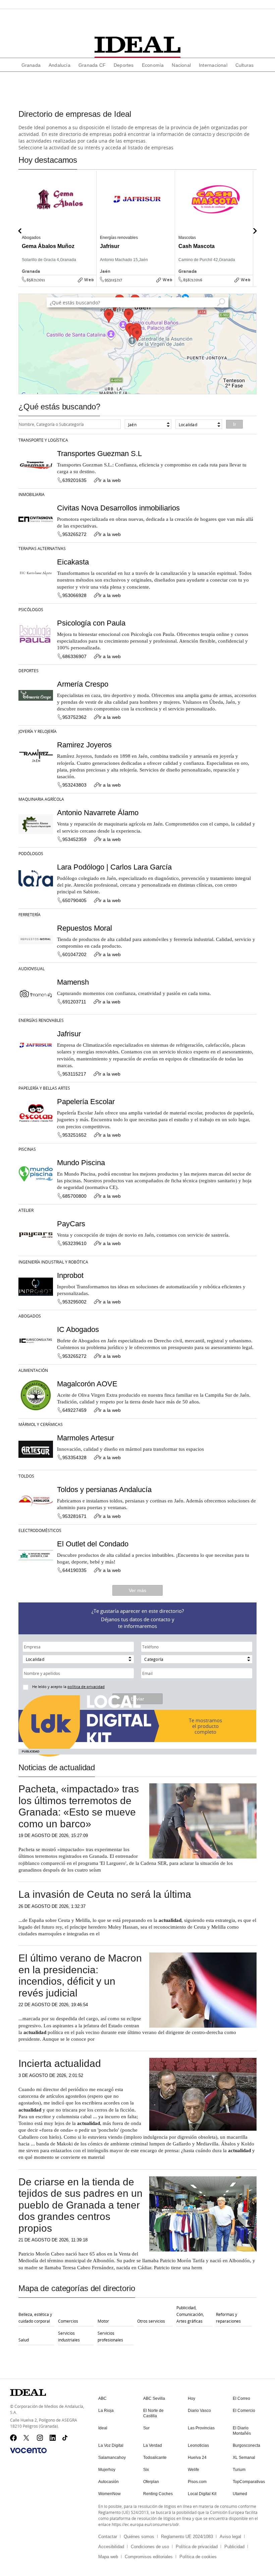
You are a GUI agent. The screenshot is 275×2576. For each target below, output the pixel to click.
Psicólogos (31, 609)
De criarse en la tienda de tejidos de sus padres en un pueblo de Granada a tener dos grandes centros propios (80, 2205)
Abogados (30, 1316)
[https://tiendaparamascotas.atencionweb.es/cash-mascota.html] (251, 285)
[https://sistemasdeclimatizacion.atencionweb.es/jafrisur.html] (173, 285)
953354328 (74, 1457)
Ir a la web (110, 480)
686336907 (74, 656)
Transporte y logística (43, 440)
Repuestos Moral (85, 928)
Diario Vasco (199, 2411)
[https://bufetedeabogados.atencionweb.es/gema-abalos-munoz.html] (94, 285)
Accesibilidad (111, 2547)
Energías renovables (41, 1020)
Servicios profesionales (110, 2336)
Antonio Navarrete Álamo (98, 813)
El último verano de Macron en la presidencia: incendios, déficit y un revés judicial (80, 1975)
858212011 (36, 280)
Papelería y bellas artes (44, 1088)
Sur (146, 2428)
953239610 (74, 1243)
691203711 (74, 1002)
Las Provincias (201, 2428)
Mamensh (73, 982)
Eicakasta (73, 562)
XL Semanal (244, 2458)
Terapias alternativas (42, 548)
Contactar (108, 2537)
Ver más (137, 1590)
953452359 (74, 839)
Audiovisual (32, 969)
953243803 (74, 785)
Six (146, 2470)
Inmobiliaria (32, 494)
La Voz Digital (111, 2445)
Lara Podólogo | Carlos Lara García (114, 867)
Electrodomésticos (40, 1530)
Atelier (26, 1210)
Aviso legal (230, 2537)
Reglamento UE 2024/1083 (187, 2537)
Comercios (68, 2321)
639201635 (74, 480)
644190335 (74, 1570)
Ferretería (30, 914)
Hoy (191, 2398)
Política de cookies (198, 2557)
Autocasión (108, 2482)
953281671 (74, 1516)
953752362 (74, 717)
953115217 (113, 280)
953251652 (74, 1135)
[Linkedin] (53, 2438)
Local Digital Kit (202, 2494)
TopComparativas (249, 2482)
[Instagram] (40, 2438)
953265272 (74, 534)
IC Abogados (78, 1329)
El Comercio (244, 2411)
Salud (24, 2340)
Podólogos (31, 853)
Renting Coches (158, 2494)
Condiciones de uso (150, 2547)
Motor (103, 2321)
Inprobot (70, 1275)
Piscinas (27, 1149)
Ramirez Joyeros (84, 745)
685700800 (74, 1196)
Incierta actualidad (60, 2063)
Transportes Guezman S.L (99, 454)
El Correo (241, 2398)
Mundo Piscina (81, 1163)
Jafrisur (69, 1034)
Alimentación (33, 1370)
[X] (27, 2438)
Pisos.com (197, 2482)
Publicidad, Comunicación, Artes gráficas (190, 2314)
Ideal (103, 2428)
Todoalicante (155, 2458)
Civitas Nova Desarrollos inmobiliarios (118, 508)
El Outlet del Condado (93, 1544)
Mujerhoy (107, 2470)
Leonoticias (198, 2445)
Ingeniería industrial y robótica (53, 1262)
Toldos (26, 1476)
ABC (102, 2398)
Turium (239, 2470)
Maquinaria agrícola (41, 799)
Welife (194, 2470)
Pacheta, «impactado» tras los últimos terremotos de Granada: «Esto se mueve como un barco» (79, 1806)
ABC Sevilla (154, 2398)
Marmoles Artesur (86, 1438)
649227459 (74, 1410)
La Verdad (153, 2445)
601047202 (74, 954)
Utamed (240, 2494)
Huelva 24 (197, 2458)
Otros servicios (151, 2321)
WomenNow (109, 2494)
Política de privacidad (197, 2547)
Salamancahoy (112, 2458)
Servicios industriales (69, 2336)
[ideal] (137, 45)
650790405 (74, 900)
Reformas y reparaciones (228, 2318)
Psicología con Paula (91, 623)
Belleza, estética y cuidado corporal (35, 2318)
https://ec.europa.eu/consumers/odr (145, 2524)
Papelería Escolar (86, 1102)
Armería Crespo (83, 684)
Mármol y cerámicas (41, 1424)
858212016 (193, 280)
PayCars (71, 1224)
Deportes (29, 671)
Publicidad (234, 2547)
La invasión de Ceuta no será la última (105, 1894)
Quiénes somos (139, 2537)
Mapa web (108, 2557)
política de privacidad (86, 1687)
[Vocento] (28, 2450)
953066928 (74, 595)
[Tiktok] (66, 2438)
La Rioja (106, 2411)
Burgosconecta (246, 2445)
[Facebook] (13, 2438)
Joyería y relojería (38, 731)
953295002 (74, 1302)
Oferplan (151, 2482)
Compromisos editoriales (149, 2557)
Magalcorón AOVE (87, 1384)
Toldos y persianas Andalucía (104, 1490)
